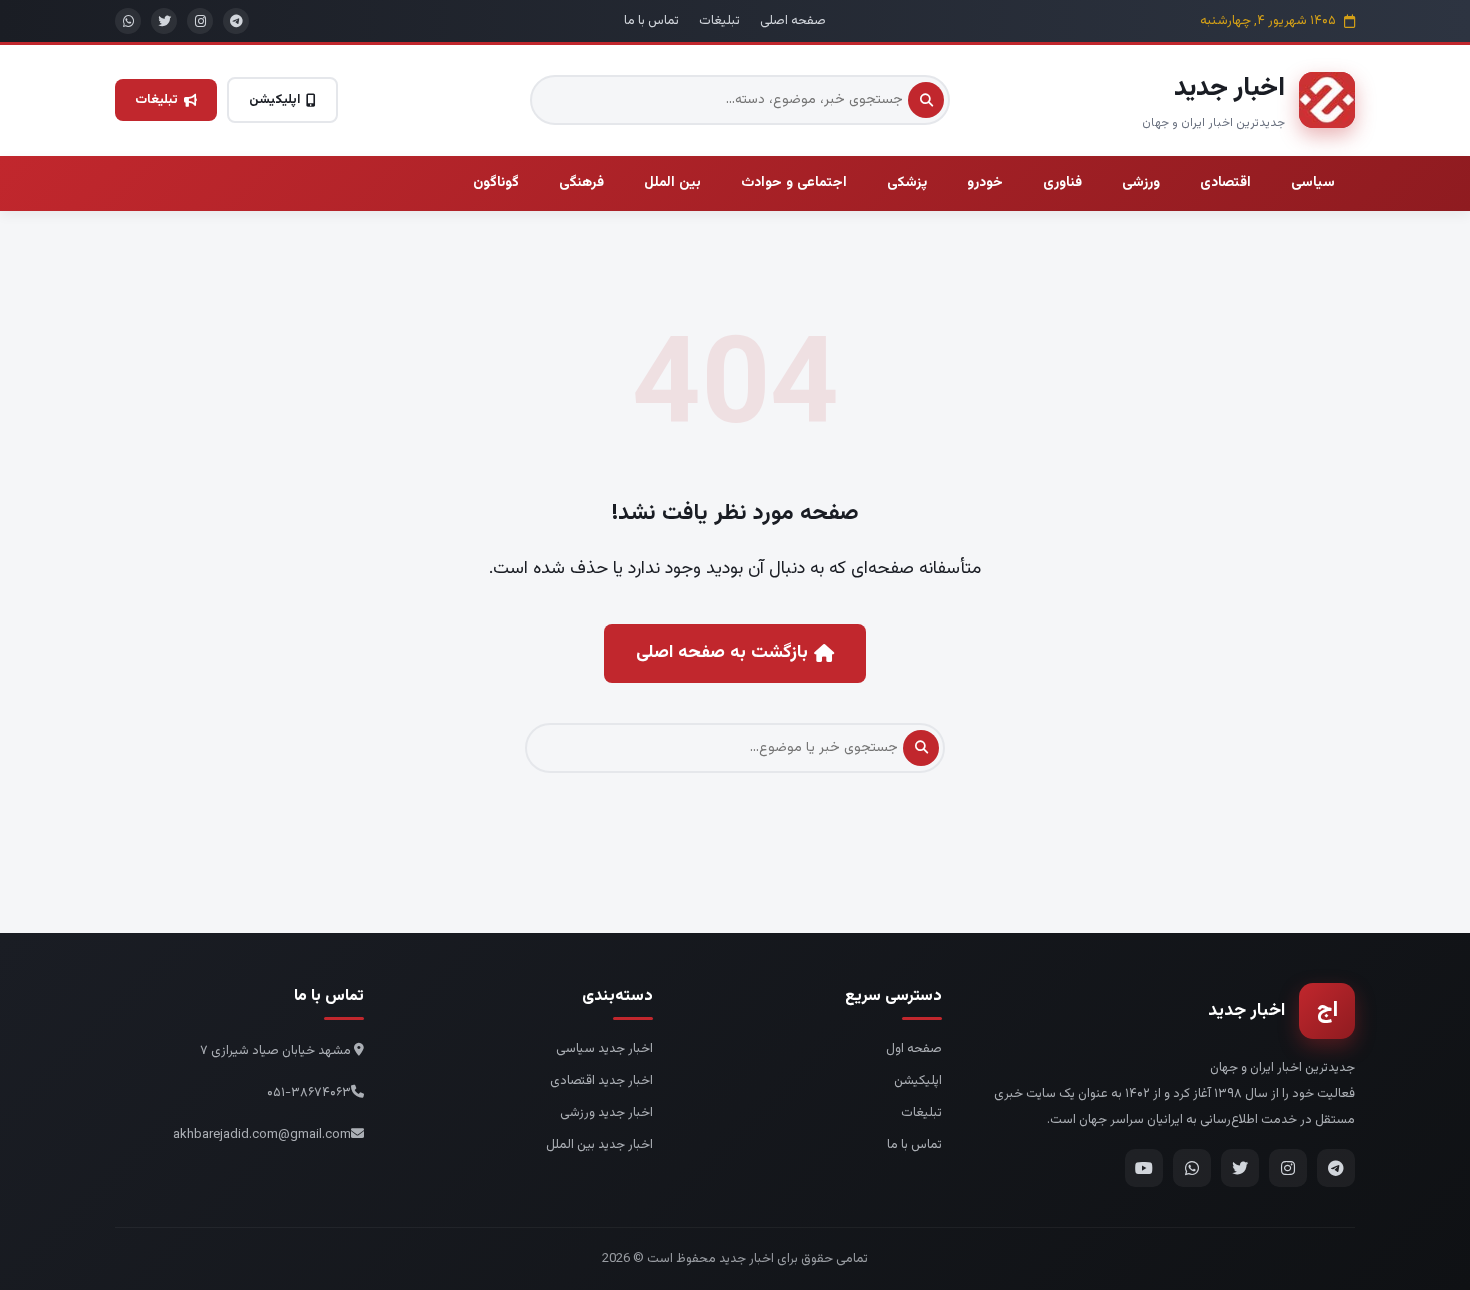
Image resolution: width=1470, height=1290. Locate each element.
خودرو (985, 183)
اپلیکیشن (274, 100)
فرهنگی (581, 183)
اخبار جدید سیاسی (604, 1049)
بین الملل (672, 183)
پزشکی (907, 183)
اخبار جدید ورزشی (606, 1113)
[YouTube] (1144, 1168)
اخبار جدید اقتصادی (601, 1081)
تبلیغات (719, 21)
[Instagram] (1288, 1168)
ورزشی (1141, 183)
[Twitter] (1240, 1168)
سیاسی (1313, 183)
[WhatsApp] (1192, 1168)
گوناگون (496, 183)
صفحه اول (914, 1049)
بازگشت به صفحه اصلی (722, 653)
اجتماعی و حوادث (794, 183)
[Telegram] (1336, 1168)
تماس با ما (651, 21)
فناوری (1062, 183)
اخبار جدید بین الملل (599, 1145)
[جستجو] (926, 100)
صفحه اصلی (793, 21)
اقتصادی (1225, 183)
